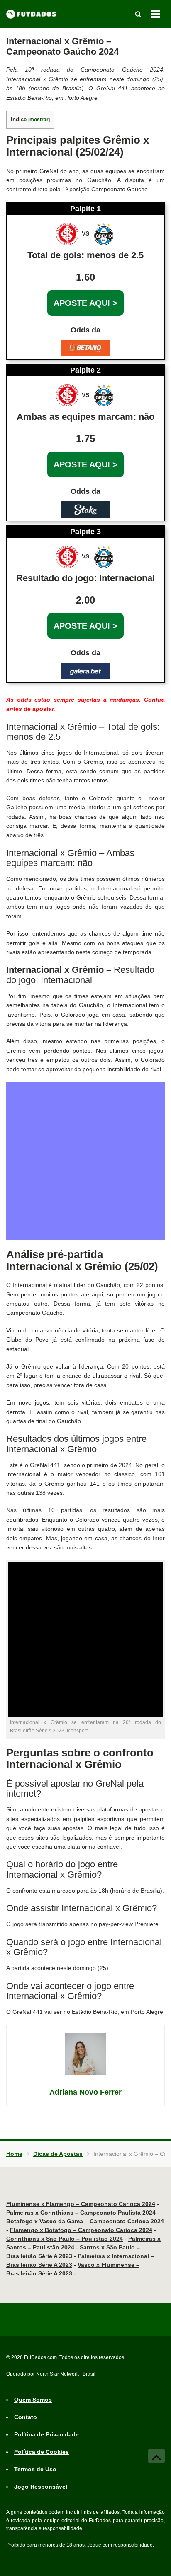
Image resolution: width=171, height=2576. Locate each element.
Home (14, 2154)
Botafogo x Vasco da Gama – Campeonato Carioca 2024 (85, 2221)
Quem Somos (33, 2400)
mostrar (39, 120)
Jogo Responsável (41, 2487)
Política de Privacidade (46, 2435)
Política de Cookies (42, 2452)
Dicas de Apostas (58, 2154)
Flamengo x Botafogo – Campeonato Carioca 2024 (81, 2230)
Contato (26, 2417)
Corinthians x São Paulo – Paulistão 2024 (65, 2239)
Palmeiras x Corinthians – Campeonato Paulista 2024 (81, 2213)
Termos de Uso (35, 2470)
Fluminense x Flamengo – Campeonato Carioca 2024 (81, 2204)
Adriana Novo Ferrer (85, 2092)
